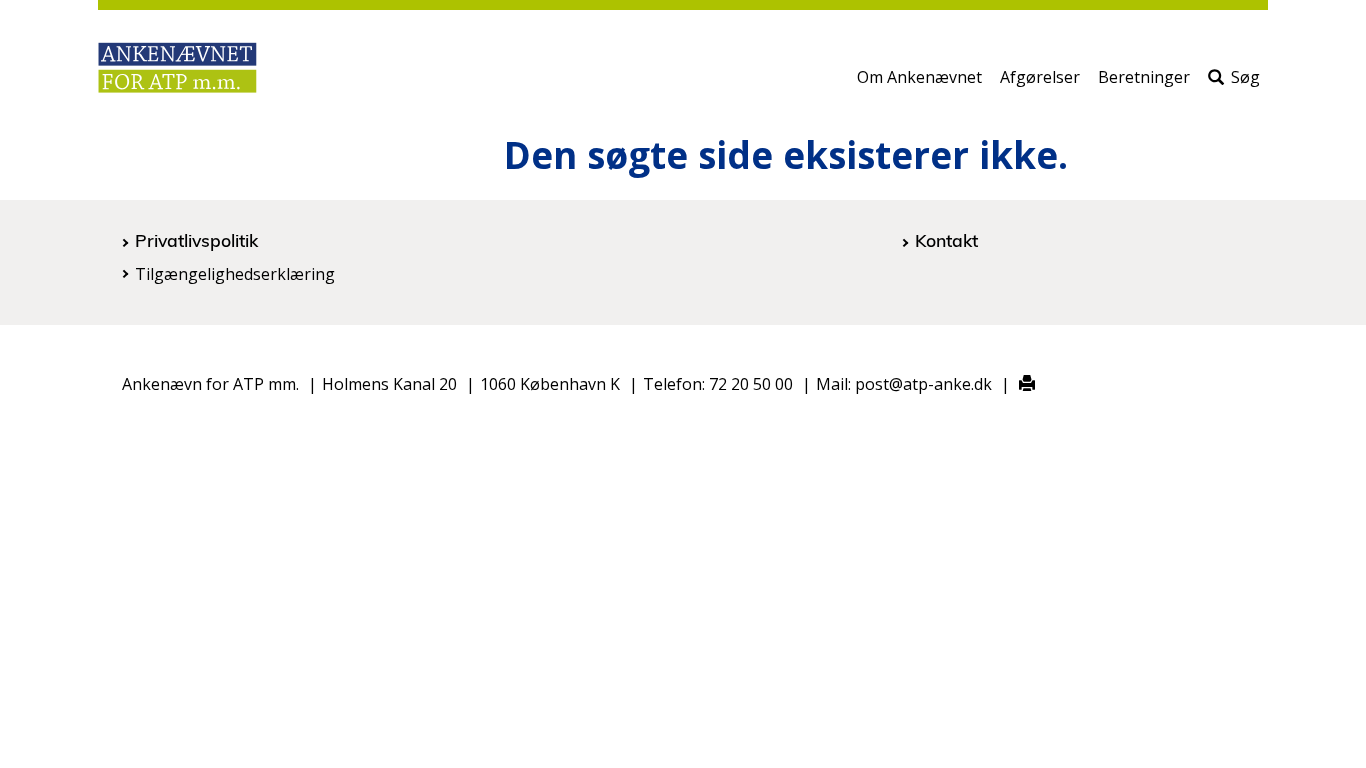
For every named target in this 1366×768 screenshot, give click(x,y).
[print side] (1015, 384)
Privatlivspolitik (196, 240)
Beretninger (1144, 77)
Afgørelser (1040, 77)
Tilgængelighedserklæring (235, 274)
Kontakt (946, 240)
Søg (1245, 77)
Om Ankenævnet (919, 77)
